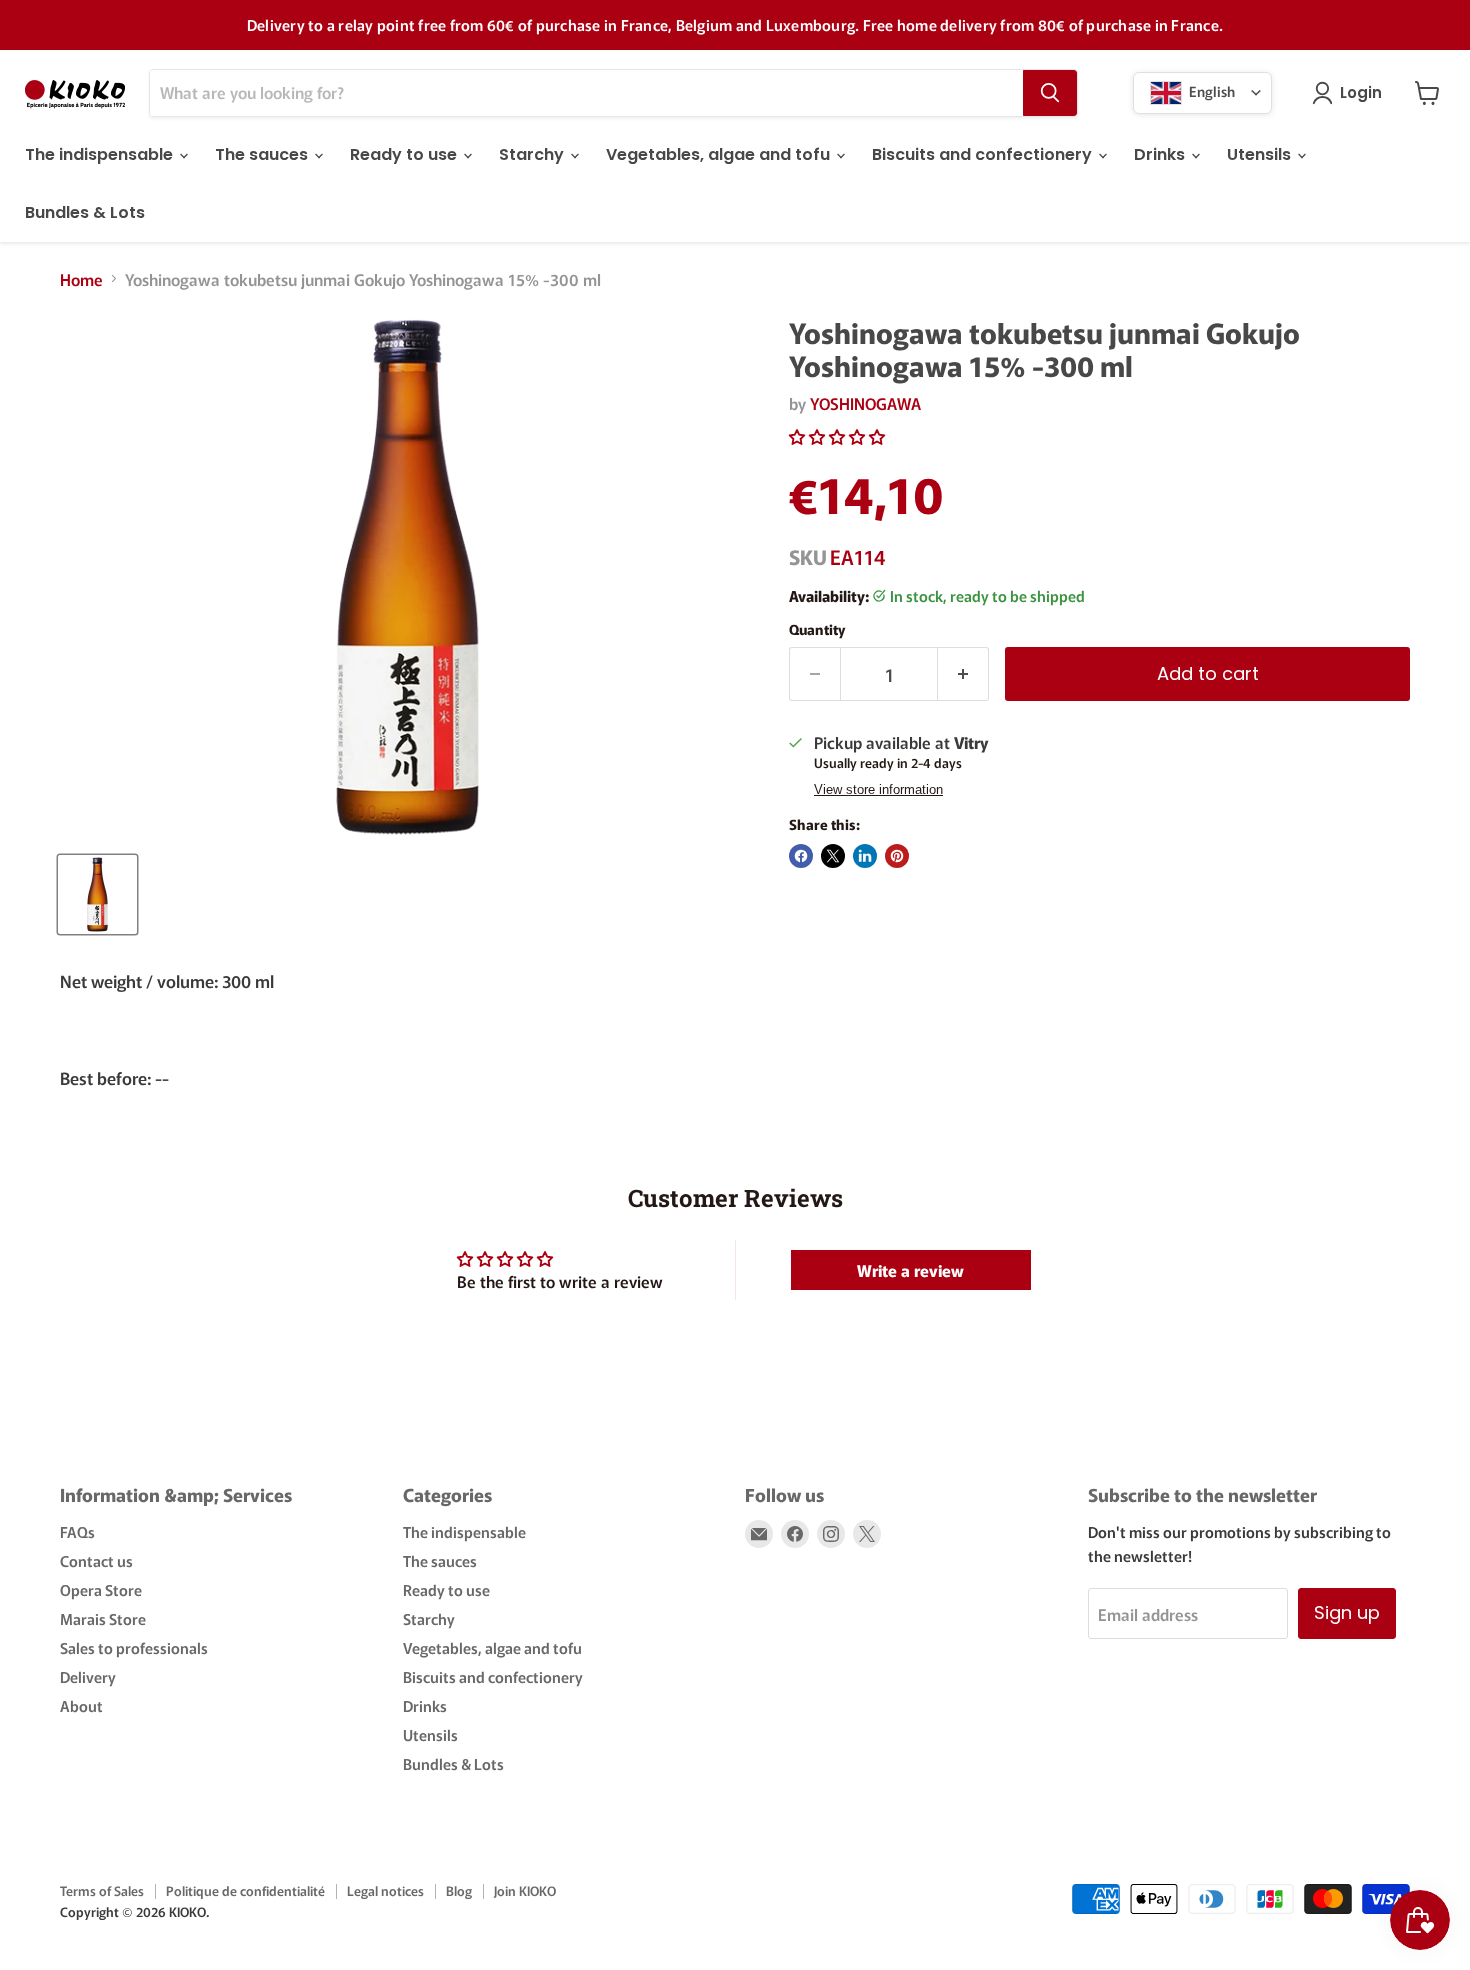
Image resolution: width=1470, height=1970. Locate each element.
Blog (459, 1890)
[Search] (1050, 93)
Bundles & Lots (85, 212)
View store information (878, 790)
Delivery (88, 1676)
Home (81, 279)
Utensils (1261, 154)
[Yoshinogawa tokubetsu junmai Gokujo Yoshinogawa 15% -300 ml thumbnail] (97, 894)
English (1210, 90)
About (81, 1705)
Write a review (910, 1270)
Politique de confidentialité (245, 1890)
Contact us (96, 1560)
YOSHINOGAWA (865, 403)
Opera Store (101, 1589)
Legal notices (385, 1890)
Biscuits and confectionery (984, 154)
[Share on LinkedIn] (865, 856)
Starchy (533, 154)
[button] (837, 436)
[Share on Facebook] (801, 856)
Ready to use (405, 154)
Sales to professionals (134, 1647)
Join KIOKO (525, 1890)
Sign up (1347, 1612)
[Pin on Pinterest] (897, 856)
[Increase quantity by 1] (963, 674)
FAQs (77, 1531)
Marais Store (103, 1618)
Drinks (1161, 154)
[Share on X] (833, 856)
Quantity (817, 629)
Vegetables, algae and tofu (720, 154)
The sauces (263, 154)
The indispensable (101, 154)
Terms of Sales (102, 1890)
